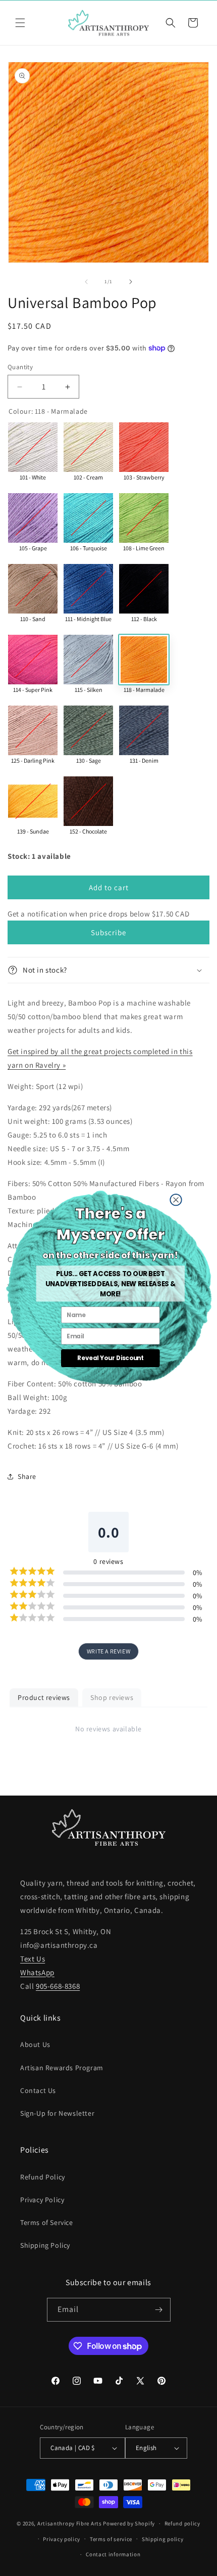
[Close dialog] (175, 1199)
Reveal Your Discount (110, 1358)
